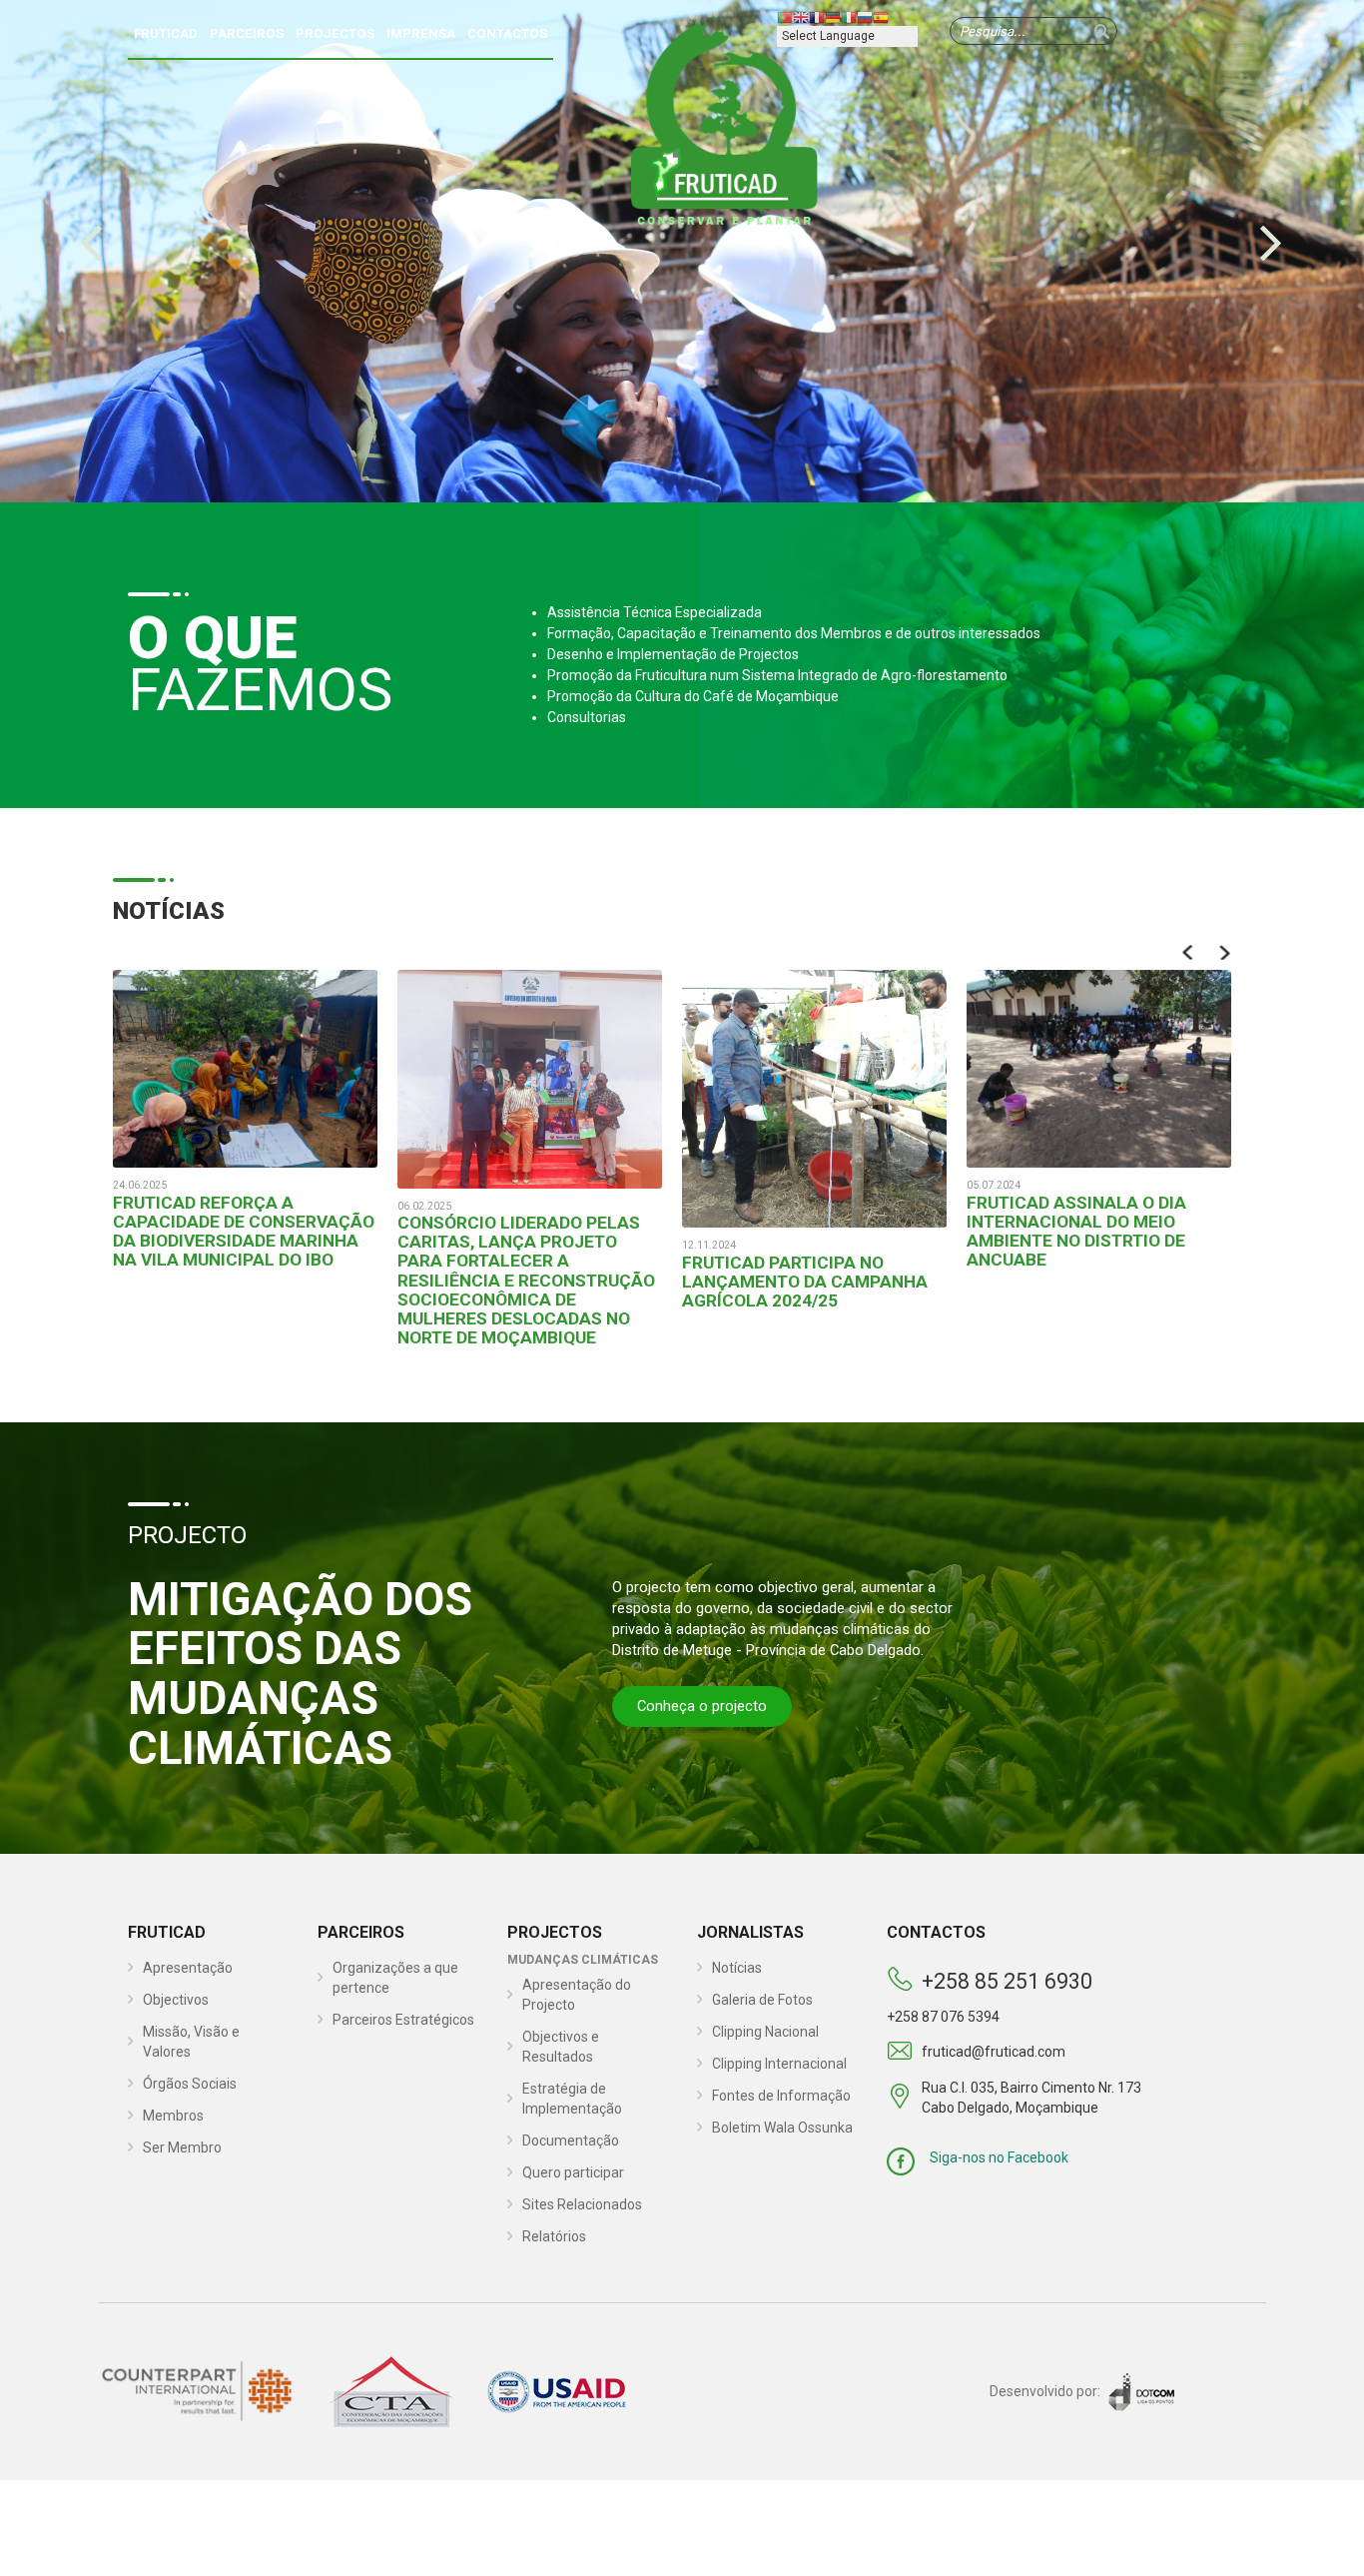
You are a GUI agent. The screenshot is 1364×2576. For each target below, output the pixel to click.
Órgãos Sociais (190, 2084)
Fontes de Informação (781, 2096)
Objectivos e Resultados (561, 2047)
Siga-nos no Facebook (999, 2157)
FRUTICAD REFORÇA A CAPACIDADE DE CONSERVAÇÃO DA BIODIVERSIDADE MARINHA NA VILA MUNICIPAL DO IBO (244, 1231)
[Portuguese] (785, 17)
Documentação (571, 2141)
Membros (173, 2116)
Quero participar (573, 2172)
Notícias (737, 1968)
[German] (833, 17)
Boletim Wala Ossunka (782, 2128)
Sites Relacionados (582, 2204)
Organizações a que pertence (395, 1978)
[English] (801, 17)
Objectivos (176, 2000)
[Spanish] (881, 17)
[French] (817, 17)
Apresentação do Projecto (577, 1995)
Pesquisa (1101, 31)
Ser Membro (182, 2147)
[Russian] (865, 17)
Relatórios (554, 2236)
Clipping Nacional (765, 2032)
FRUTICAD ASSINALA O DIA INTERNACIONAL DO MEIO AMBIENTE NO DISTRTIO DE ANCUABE (1076, 1231)
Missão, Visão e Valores (191, 2042)
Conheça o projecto (702, 1706)
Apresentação (188, 1968)
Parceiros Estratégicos (403, 2020)
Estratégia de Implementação (572, 2099)
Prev (1189, 952)
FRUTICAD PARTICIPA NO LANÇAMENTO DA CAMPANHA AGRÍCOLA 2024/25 (805, 1282)
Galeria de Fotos (762, 2000)
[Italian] (849, 17)
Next (1224, 952)
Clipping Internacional (779, 2064)
